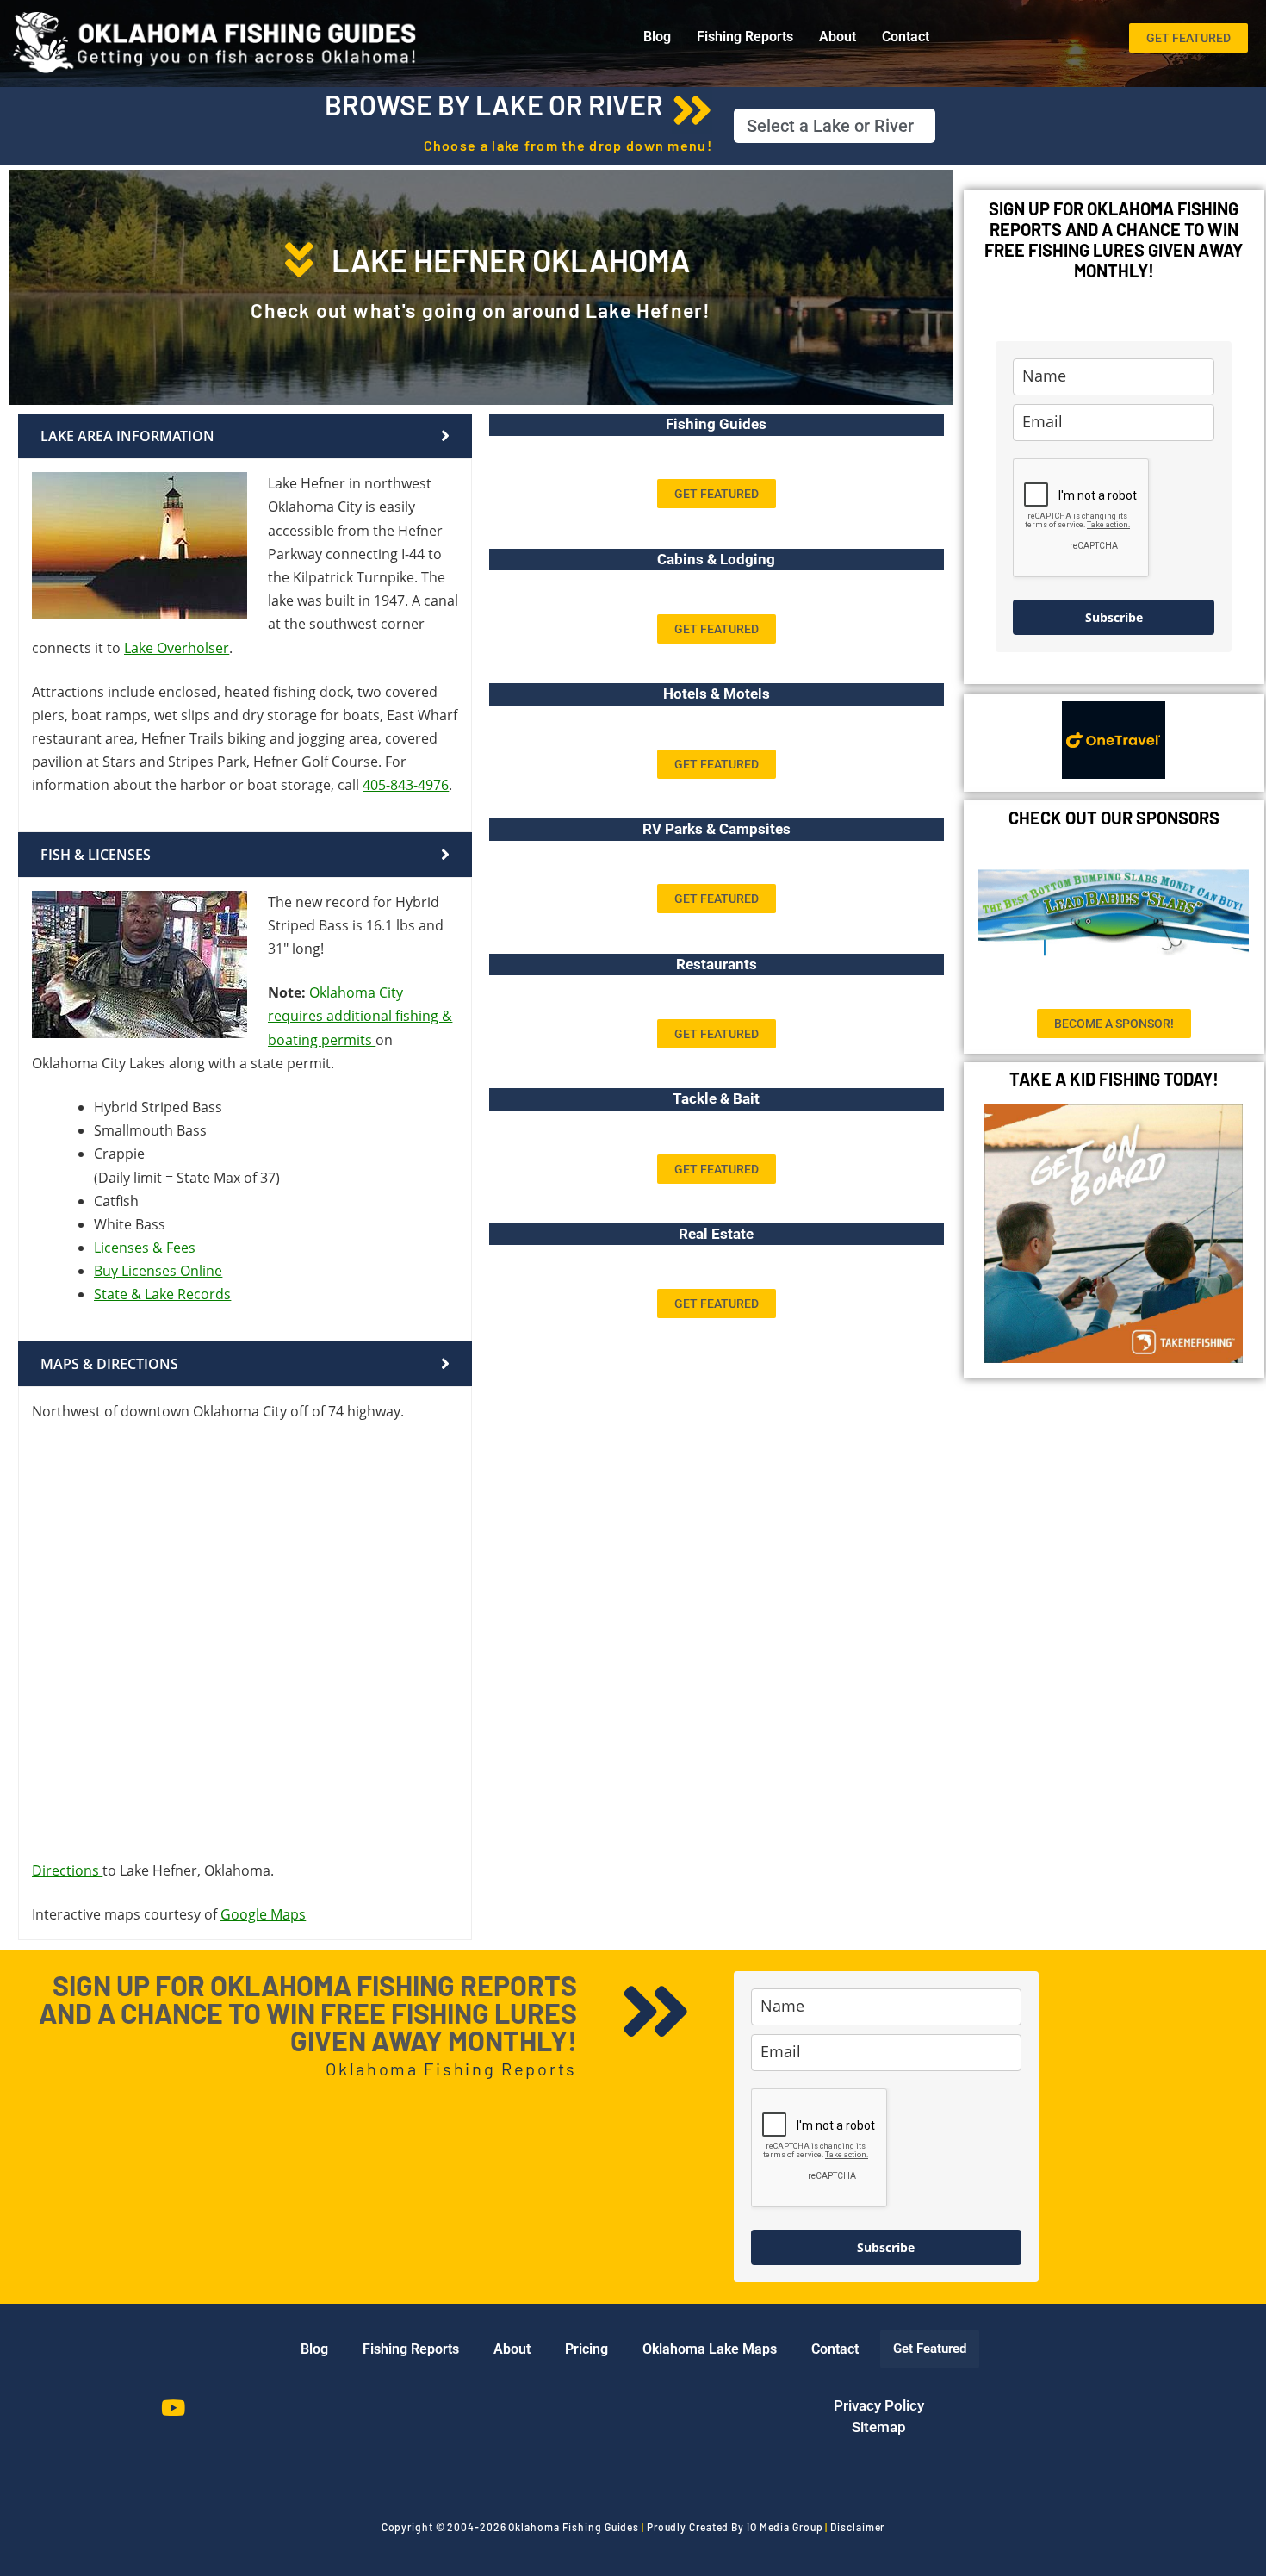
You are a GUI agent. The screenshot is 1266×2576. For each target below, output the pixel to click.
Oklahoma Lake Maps (710, 2349)
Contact (906, 37)
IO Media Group (785, 2527)
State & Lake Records (162, 1294)
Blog (657, 37)
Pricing (586, 2349)
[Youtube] (173, 2408)
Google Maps (263, 1914)
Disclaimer (857, 2527)
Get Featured (930, 2349)
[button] (835, 126)
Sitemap (879, 2427)
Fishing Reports (745, 37)
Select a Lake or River (830, 126)
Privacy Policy (879, 2405)
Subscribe (1114, 617)
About (838, 37)
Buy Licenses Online (158, 1271)
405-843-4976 (406, 785)
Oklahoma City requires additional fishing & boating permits (360, 1016)
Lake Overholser (177, 648)
